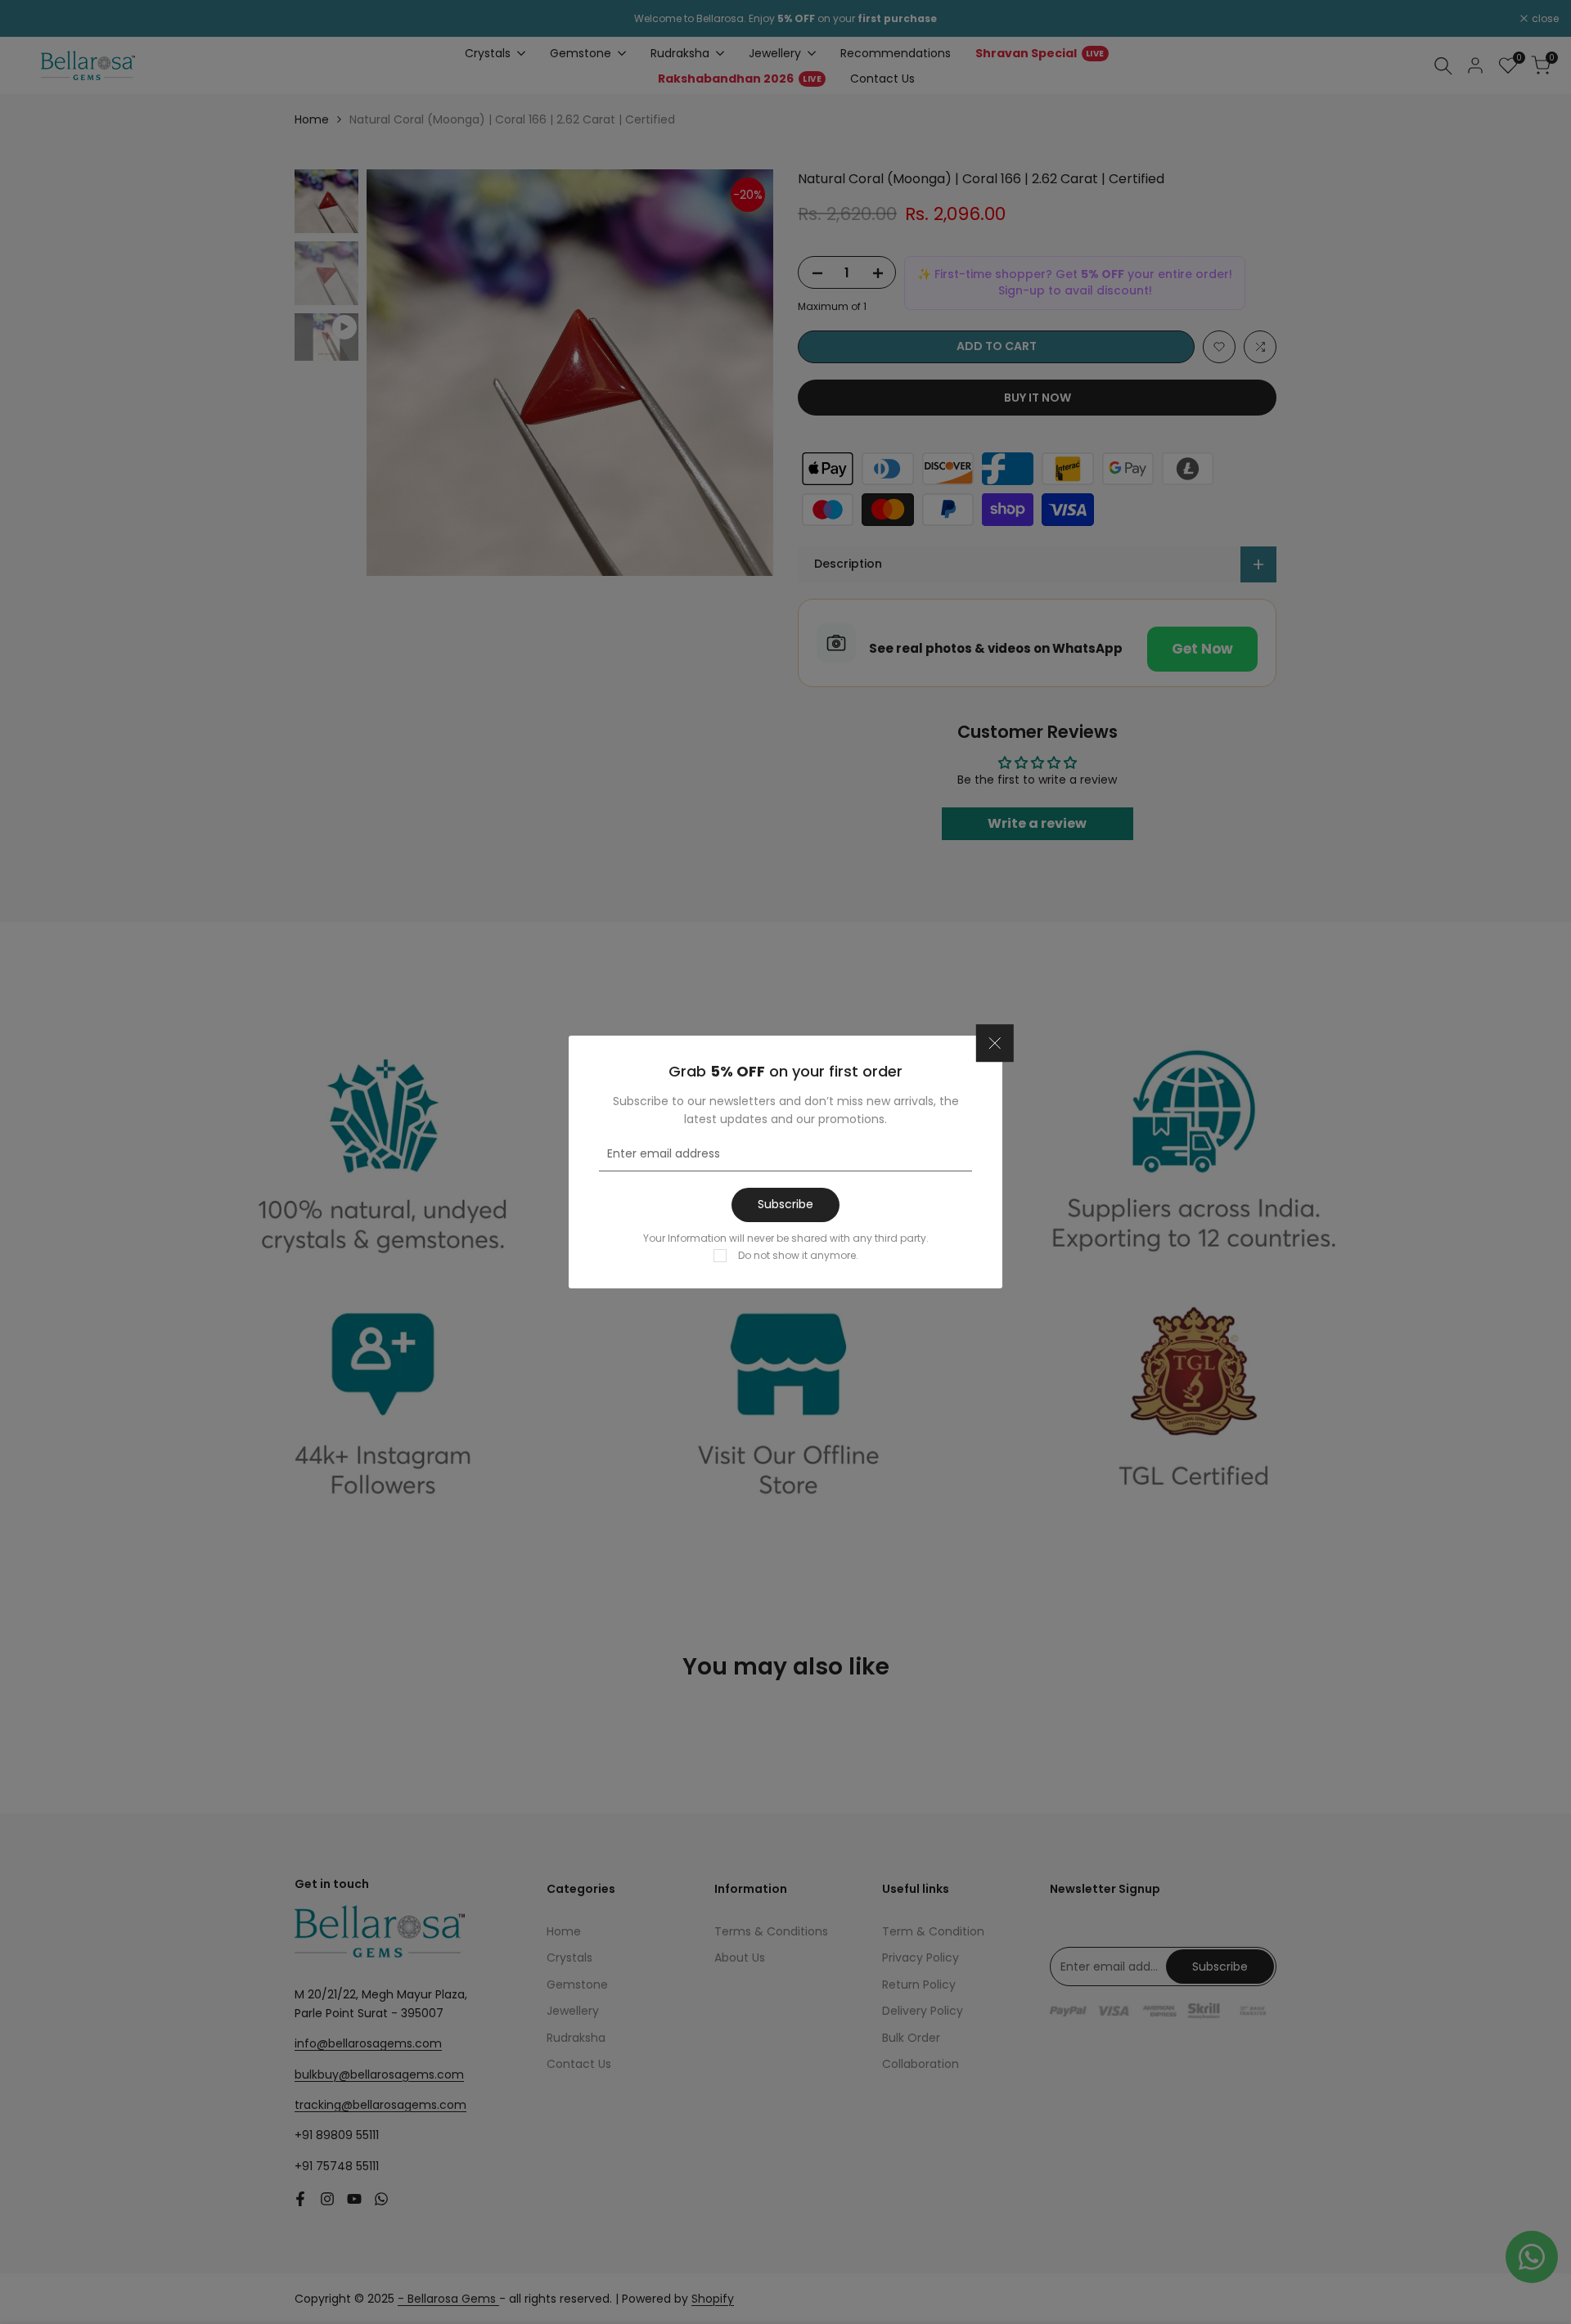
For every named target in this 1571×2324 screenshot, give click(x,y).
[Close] (995, 1043)
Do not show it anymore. (798, 1255)
